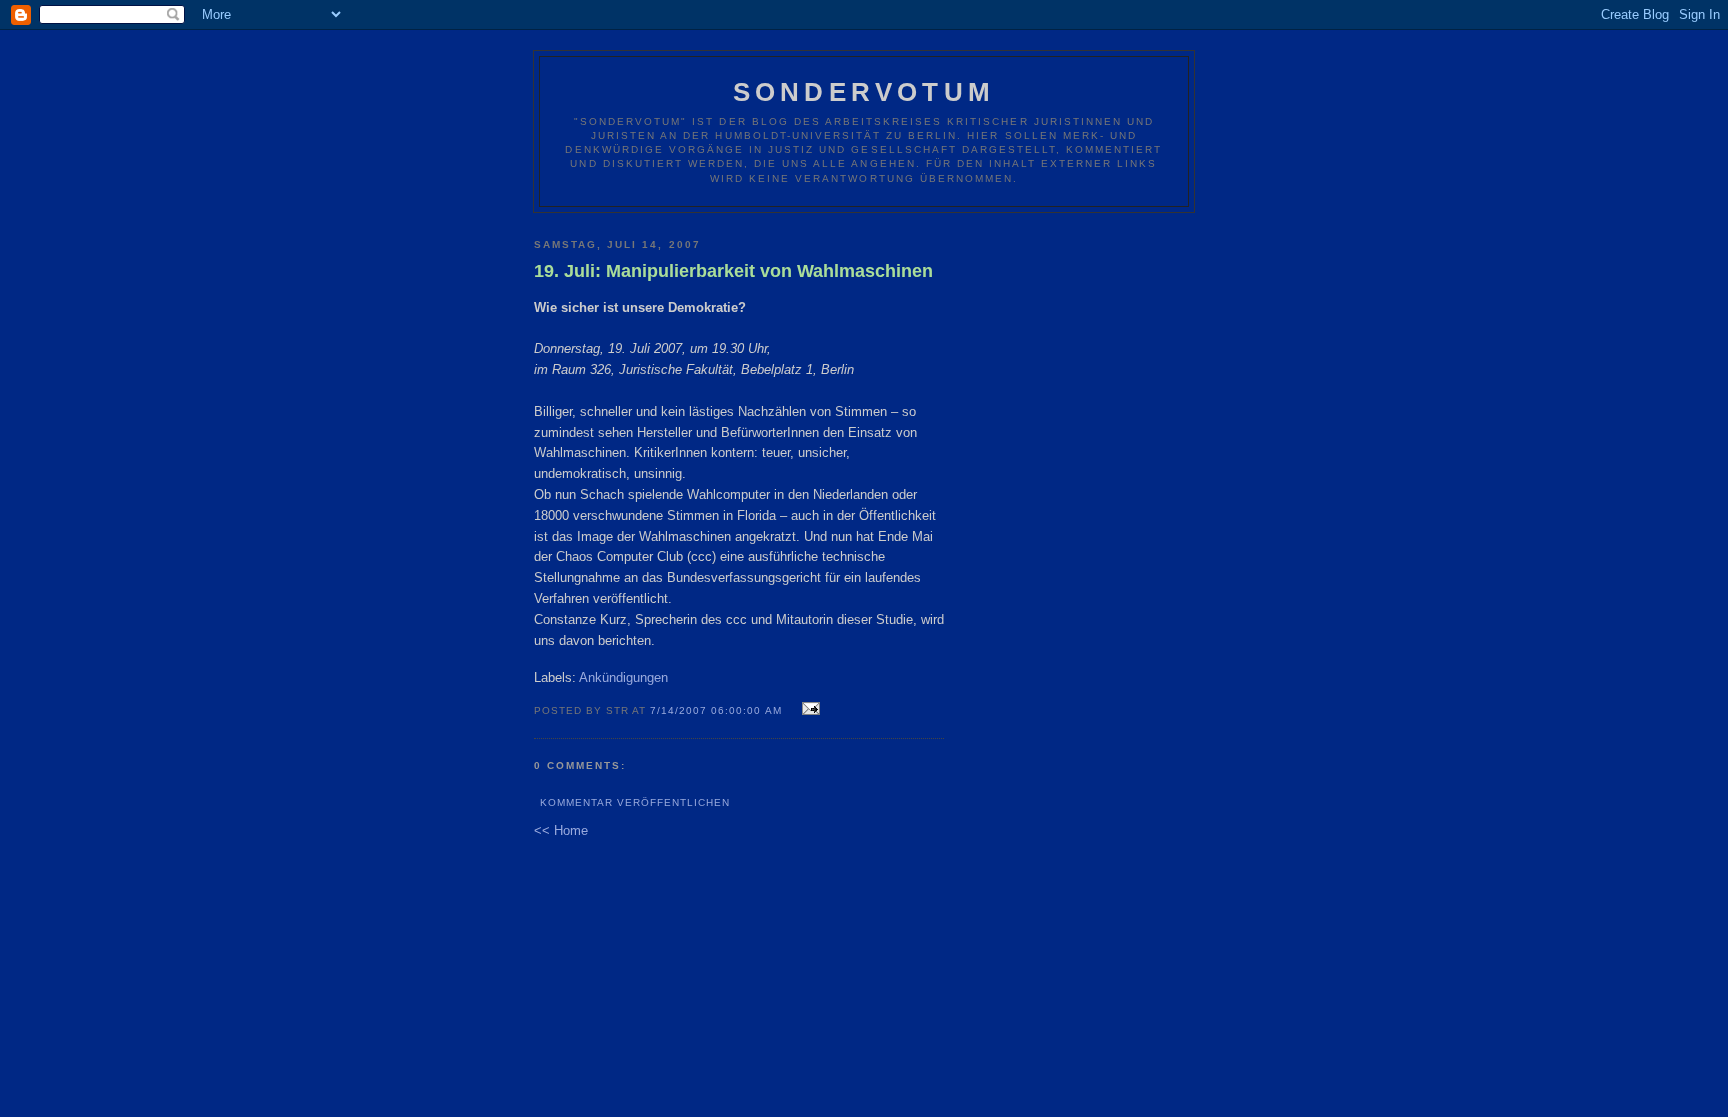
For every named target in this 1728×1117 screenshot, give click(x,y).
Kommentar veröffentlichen (635, 802)
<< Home (561, 830)
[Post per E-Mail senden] (808, 709)
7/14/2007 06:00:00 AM (715, 710)
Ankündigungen (623, 677)
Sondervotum (864, 92)
